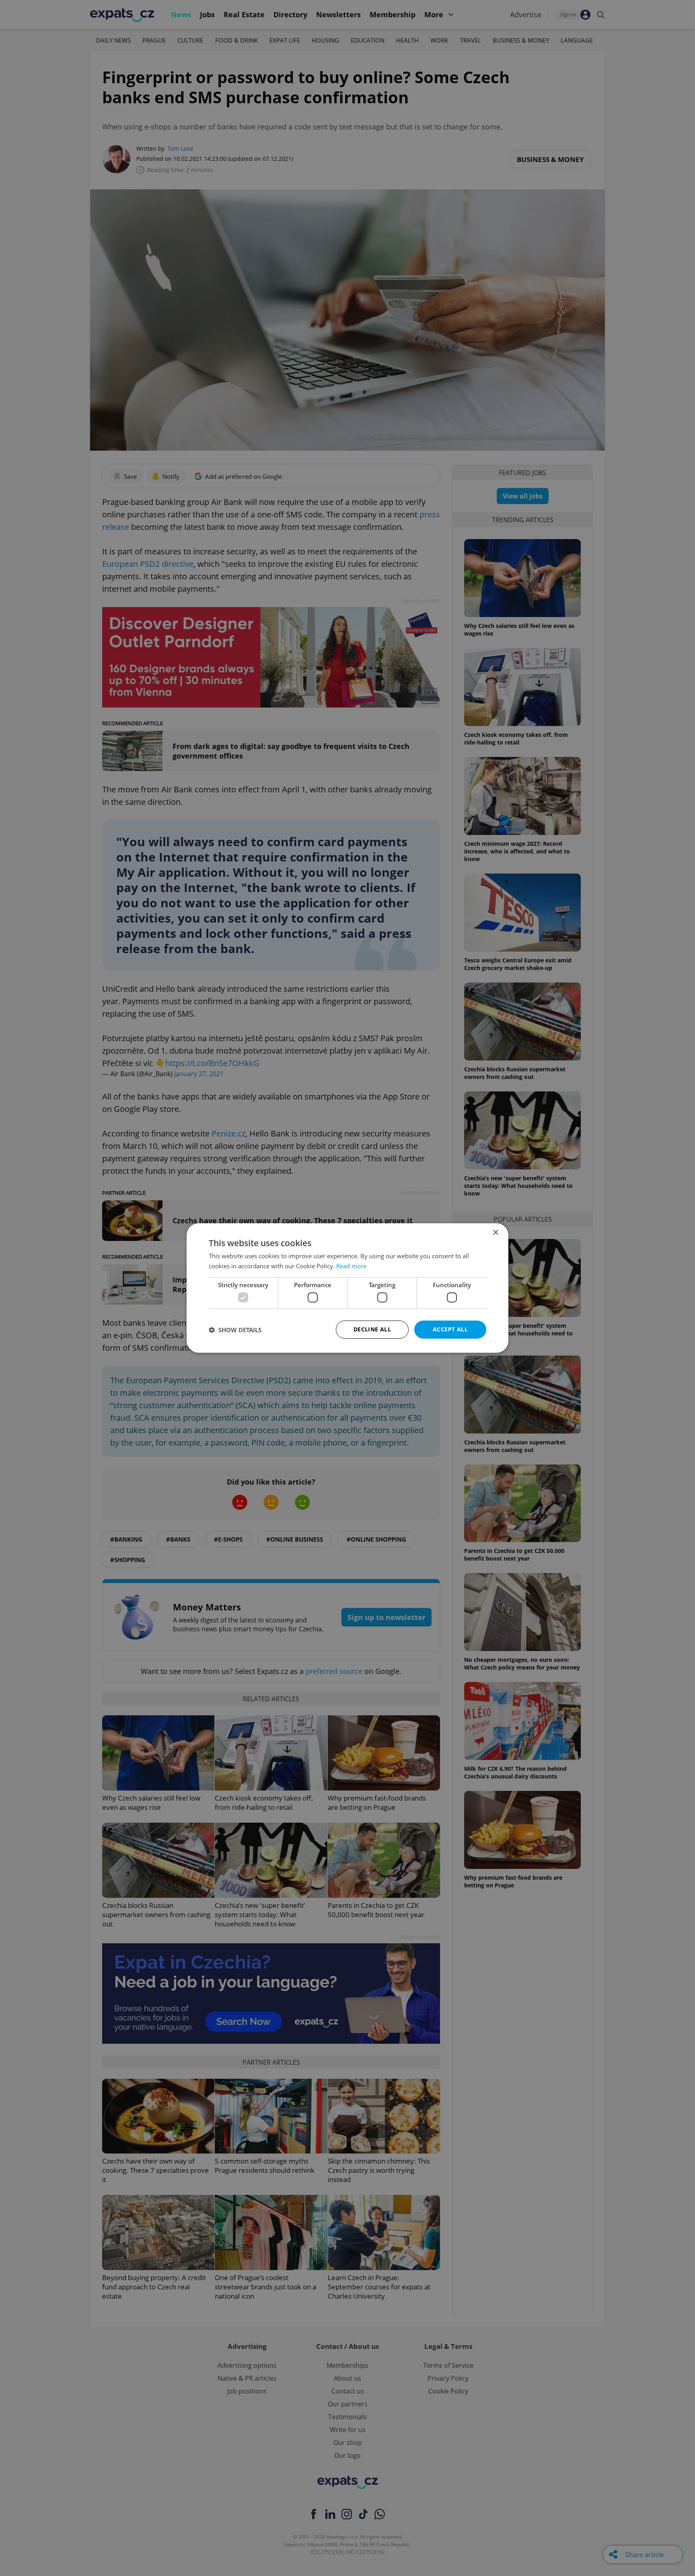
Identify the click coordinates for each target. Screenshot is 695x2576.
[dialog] (347, 1288)
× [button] (495, 1233)
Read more (351, 1266)
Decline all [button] (372, 1329)
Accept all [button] (450, 1329)
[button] (235, 1330)
